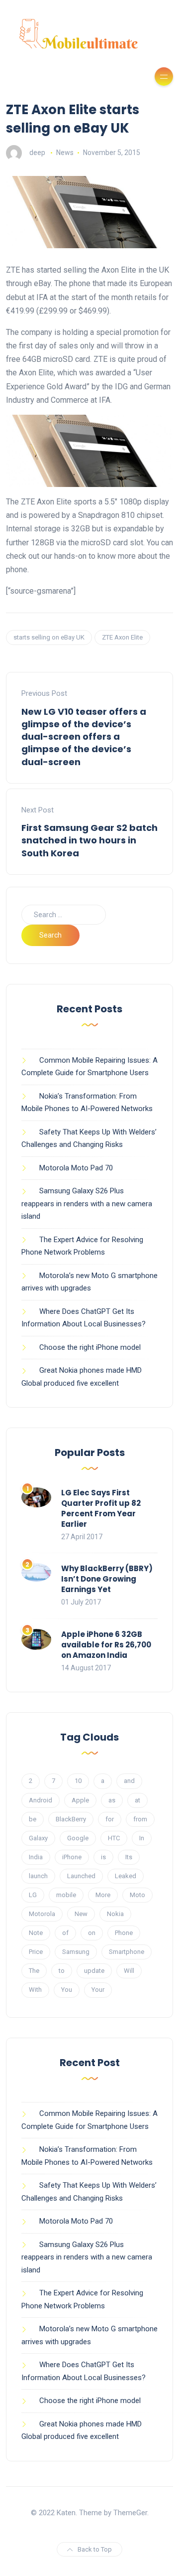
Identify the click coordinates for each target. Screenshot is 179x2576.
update (94, 1971)
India (36, 1857)
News (65, 153)
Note (36, 1933)
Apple (80, 1800)
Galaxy (38, 1838)
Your (98, 1990)
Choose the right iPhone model (90, 1347)
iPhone (72, 1857)
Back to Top (95, 2549)
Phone (124, 1933)
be (33, 1819)
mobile (66, 1895)
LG (33, 1895)
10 (78, 1781)
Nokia (115, 1914)
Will (129, 1971)
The (34, 1971)
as (112, 1800)
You (67, 1990)
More (103, 1895)
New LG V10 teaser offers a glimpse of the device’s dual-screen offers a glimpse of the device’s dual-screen (84, 737)
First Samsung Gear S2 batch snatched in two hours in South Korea (89, 840)
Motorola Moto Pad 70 (76, 1168)
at (137, 1800)
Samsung (76, 1952)
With (35, 1990)
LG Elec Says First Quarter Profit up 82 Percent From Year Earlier (101, 1508)
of (65, 1933)
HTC (114, 1838)
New (81, 1914)
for (110, 1819)
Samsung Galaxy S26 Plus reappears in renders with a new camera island (87, 1204)
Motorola (42, 1914)
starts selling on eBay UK (49, 637)
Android (41, 1800)
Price (36, 1952)
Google (78, 1838)
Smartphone (127, 1952)
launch (38, 1876)
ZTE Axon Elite (122, 637)
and (129, 1781)
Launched (81, 1876)
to (62, 1971)
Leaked (126, 1876)
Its (129, 1857)
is (103, 1857)
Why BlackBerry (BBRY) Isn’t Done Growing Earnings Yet (107, 1579)
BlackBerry (71, 1819)
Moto (137, 1895)
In (142, 1838)
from (140, 1819)
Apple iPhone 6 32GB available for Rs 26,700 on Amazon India (106, 1645)
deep (37, 153)
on (92, 1933)
